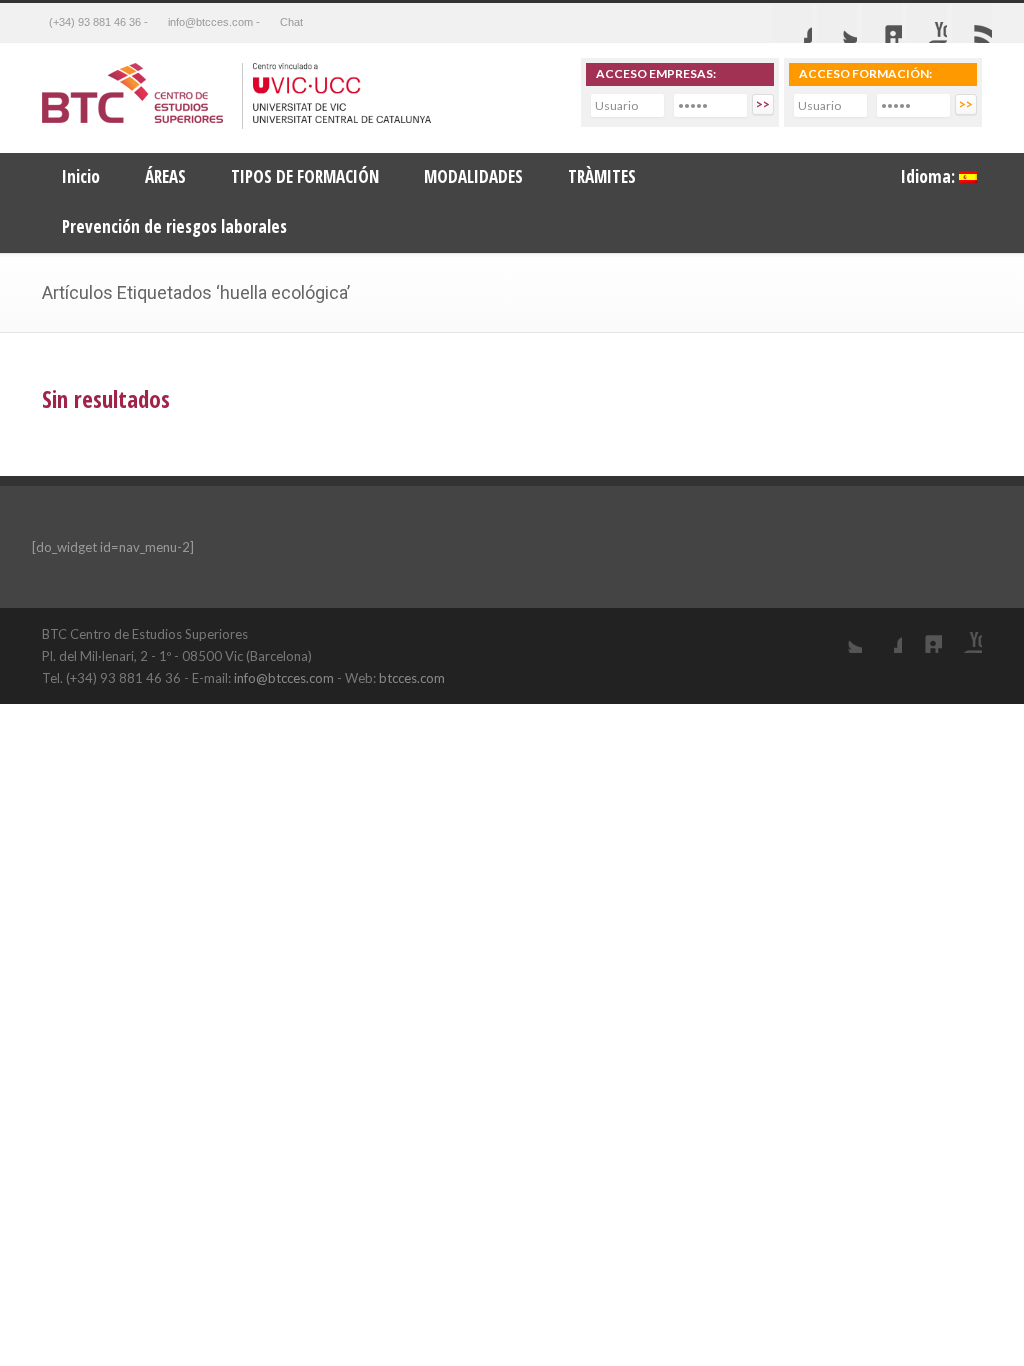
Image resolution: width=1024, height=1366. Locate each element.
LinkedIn (922, 633)
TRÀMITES (602, 176)
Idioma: (930, 176)
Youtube (927, 23)
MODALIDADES (473, 176)
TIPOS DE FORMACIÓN (305, 176)
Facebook (792, 23)
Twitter (837, 23)
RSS (972, 23)
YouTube (962, 633)
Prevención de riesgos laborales (174, 226)
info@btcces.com (284, 678)
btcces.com (412, 678)
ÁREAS (165, 176)
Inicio (81, 176)
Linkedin (882, 23)
